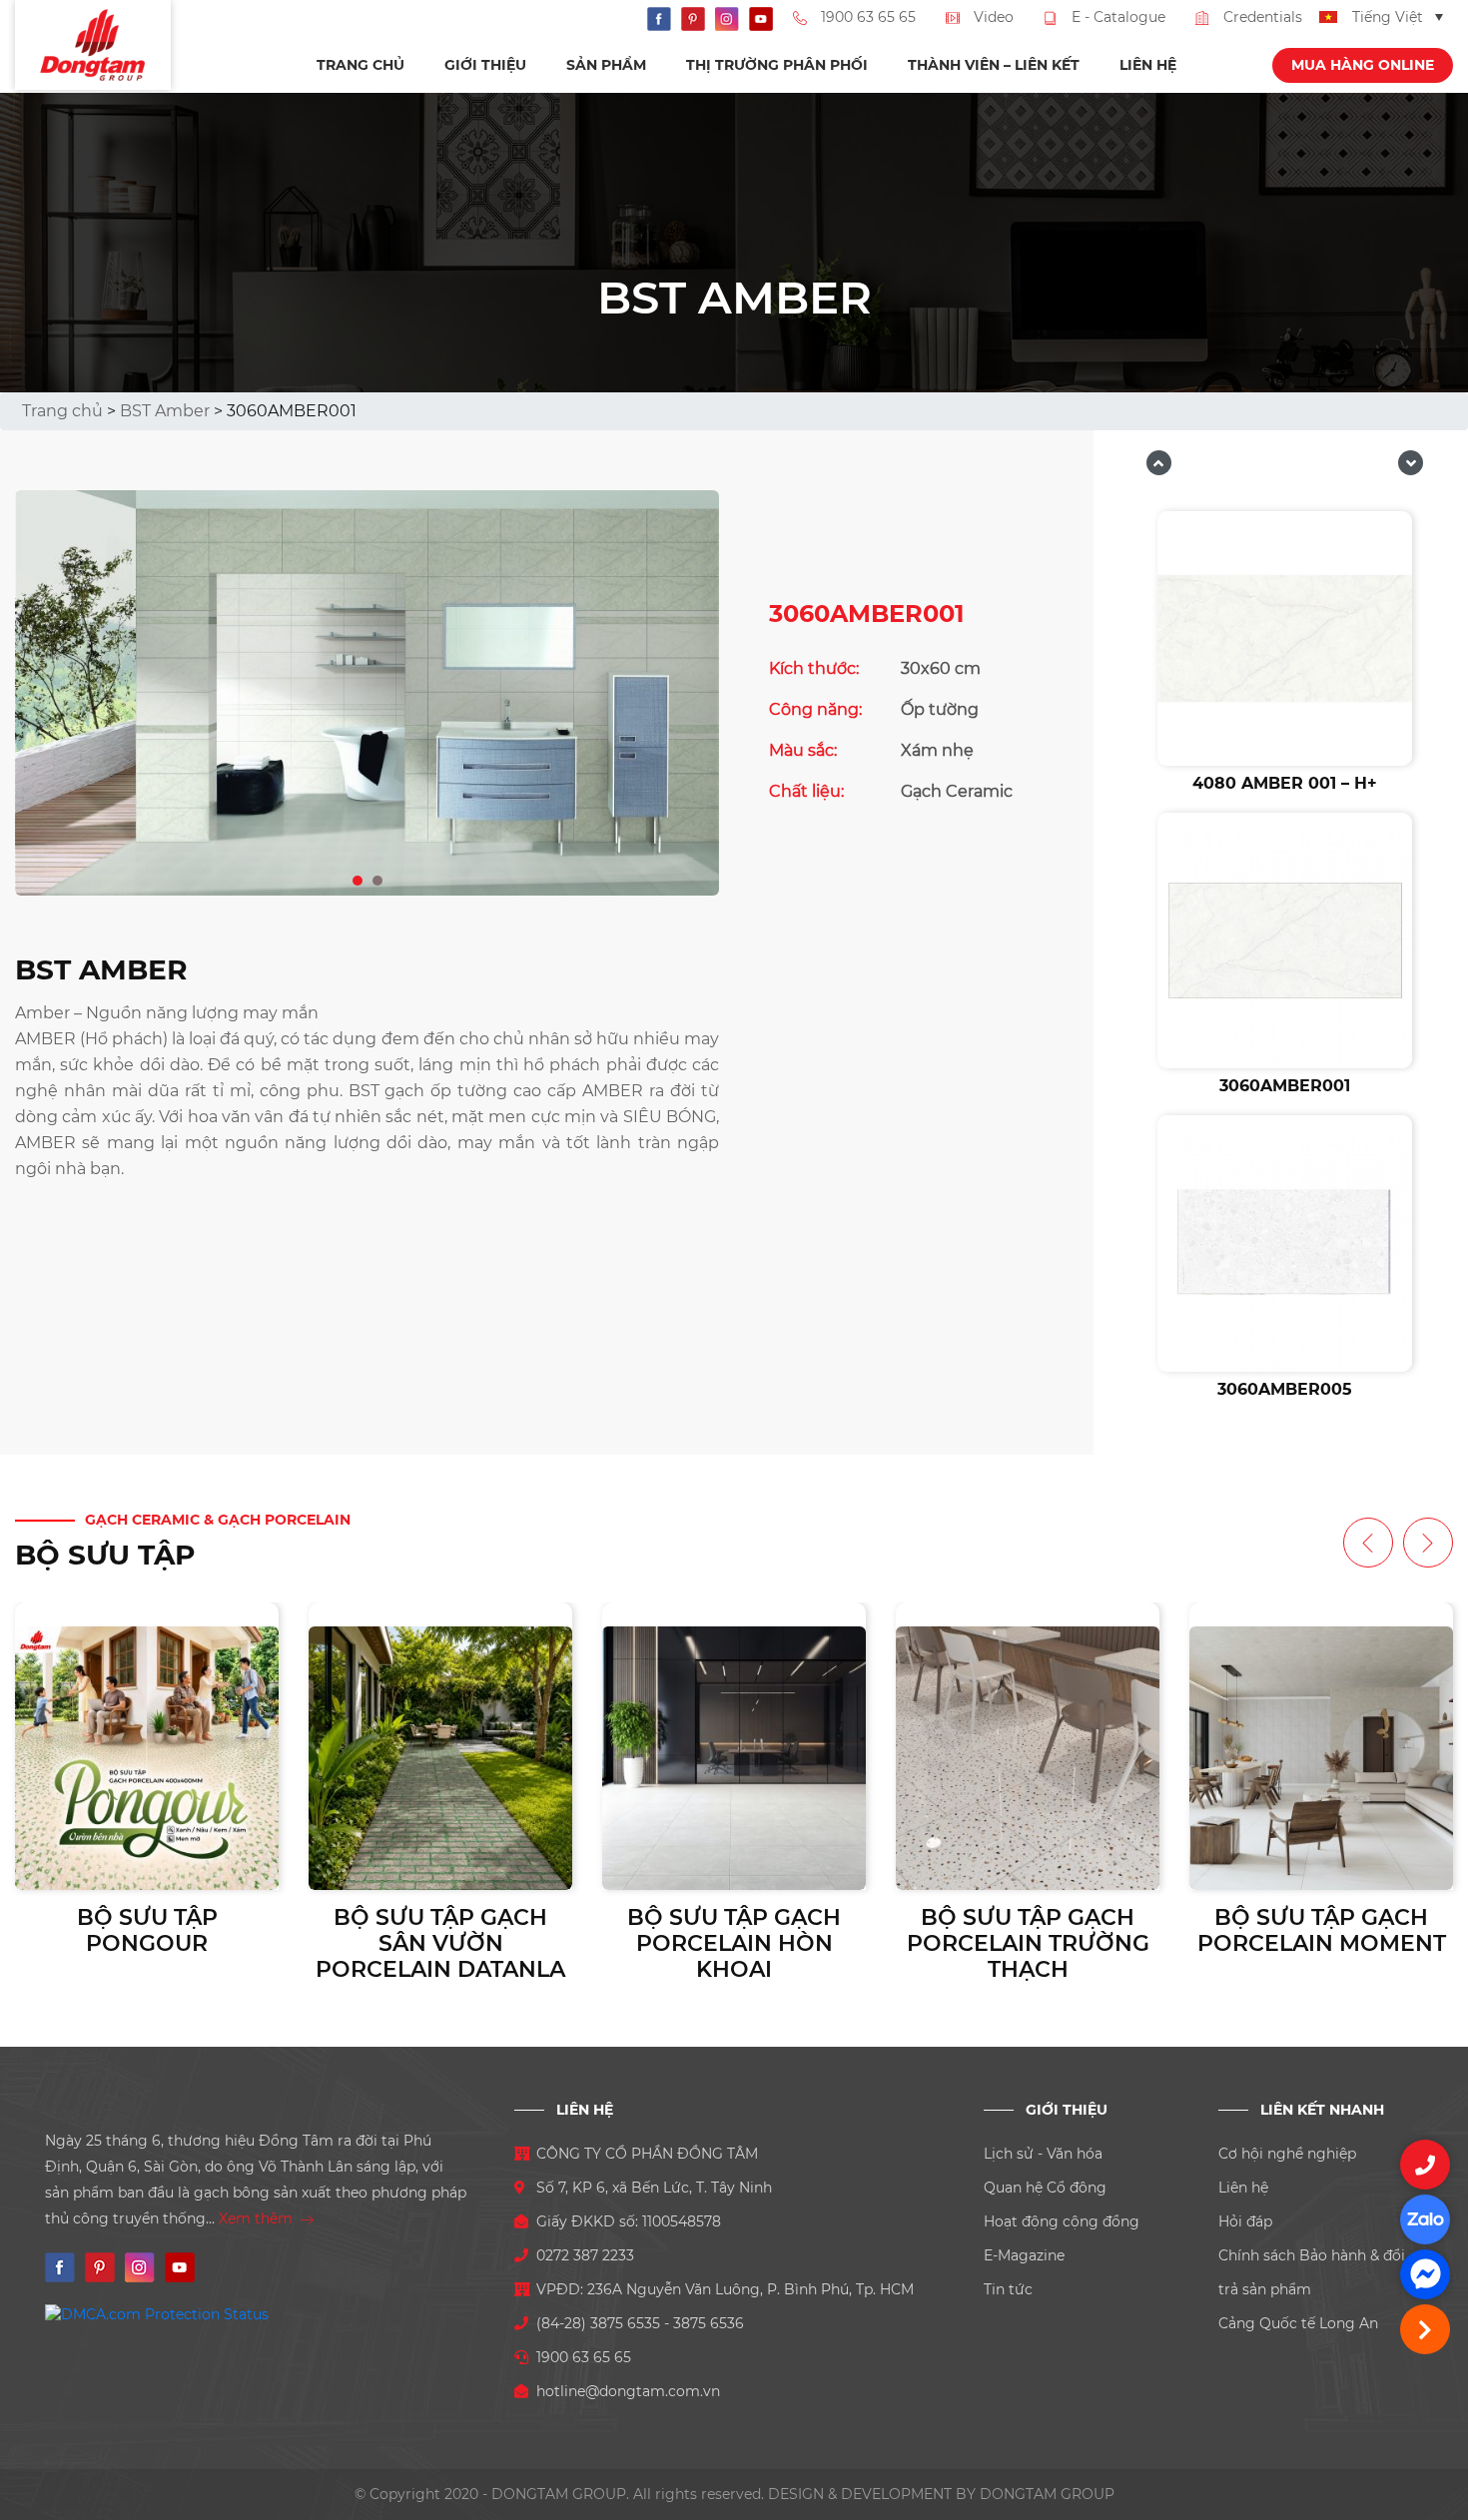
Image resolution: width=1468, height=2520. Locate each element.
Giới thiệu (485, 65)
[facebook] (1425, 2274)
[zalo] (1425, 2219)
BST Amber (165, 411)
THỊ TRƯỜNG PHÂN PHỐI (777, 65)
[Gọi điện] (1425, 2165)
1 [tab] (359, 877)
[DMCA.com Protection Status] (157, 2313)
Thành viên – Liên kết (994, 65)
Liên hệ (1148, 65)
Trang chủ (361, 65)
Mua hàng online (1363, 65)
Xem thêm (258, 2218)
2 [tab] (378, 877)
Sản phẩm (606, 65)
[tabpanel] (367, 693)
